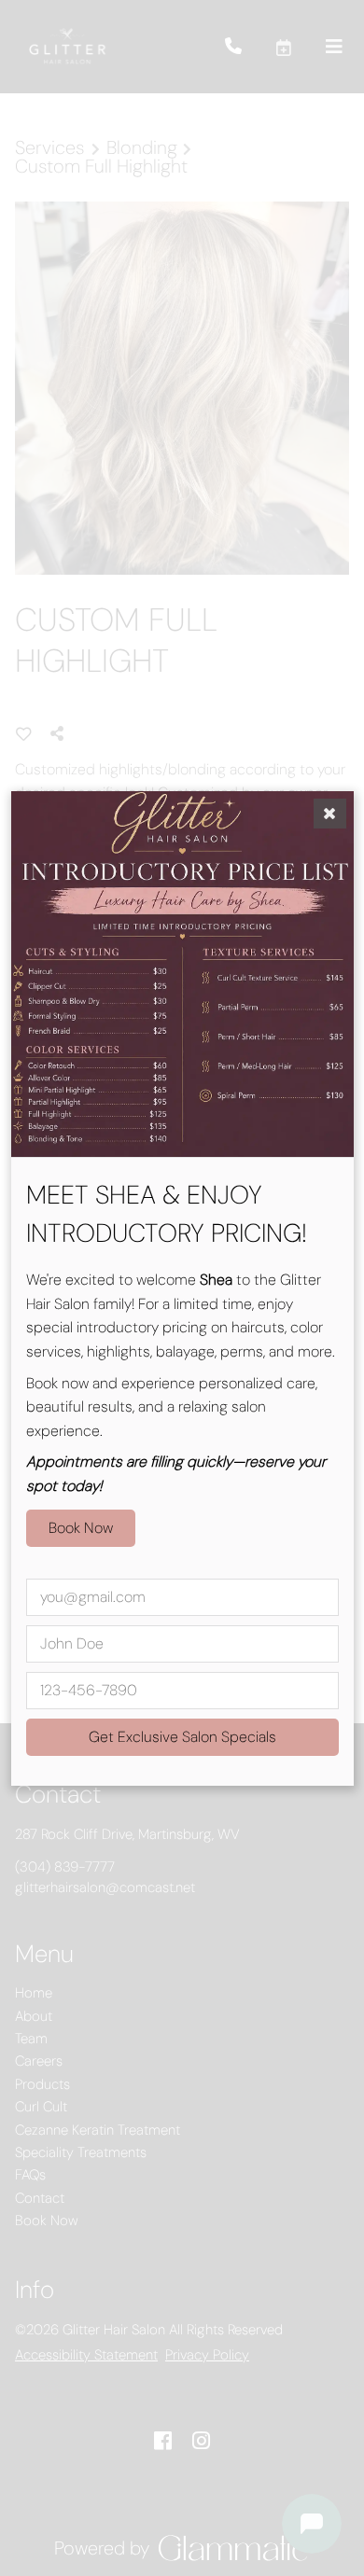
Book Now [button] (81, 1527)
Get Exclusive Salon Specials (182, 1736)
